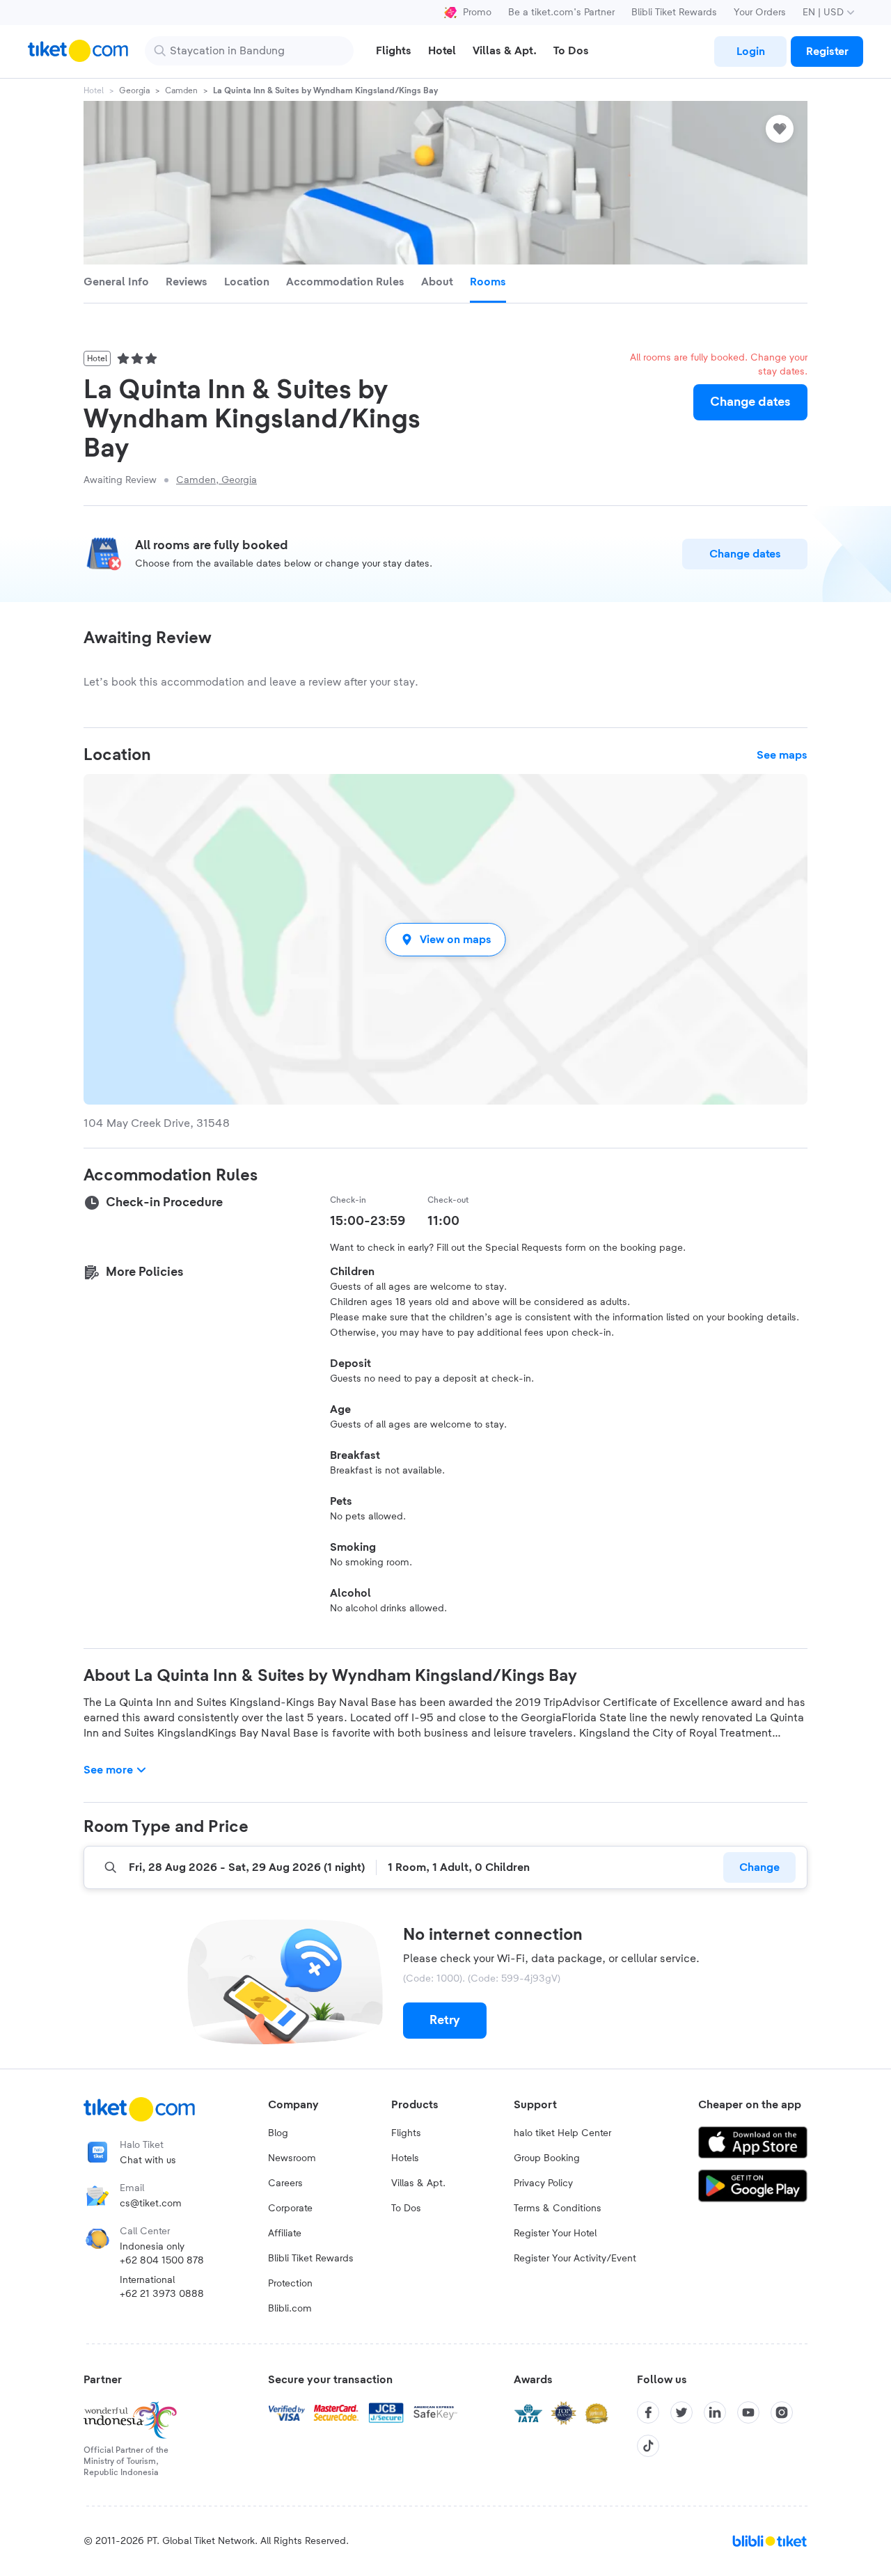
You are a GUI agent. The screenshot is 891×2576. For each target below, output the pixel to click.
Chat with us (148, 2160)
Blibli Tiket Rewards (674, 13)
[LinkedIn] (715, 2412)
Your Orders (760, 13)
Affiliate (285, 2234)
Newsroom (292, 2158)
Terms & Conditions (558, 2208)
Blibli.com (290, 2309)
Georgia (134, 90)
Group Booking (547, 2158)
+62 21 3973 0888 (162, 2294)
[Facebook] (648, 2412)
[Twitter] (681, 2412)
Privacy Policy (543, 2183)
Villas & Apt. (418, 2183)
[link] (750, 52)
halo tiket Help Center (562, 2133)
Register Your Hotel (555, 2234)
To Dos (406, 2208)
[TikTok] (648, 2446)
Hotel (94, 90)
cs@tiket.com (151, 2204)
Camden (181, 90)
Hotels (405, 2158)
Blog (278, 2133)
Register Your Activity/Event (575, 2259)
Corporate (290, 2208)
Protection (290, 2284)
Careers (285, 2183)
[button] (445, 939)
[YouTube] (748, 2412)
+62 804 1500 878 (162, 2261)
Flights (406, 2133)
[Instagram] (782, 2412)
